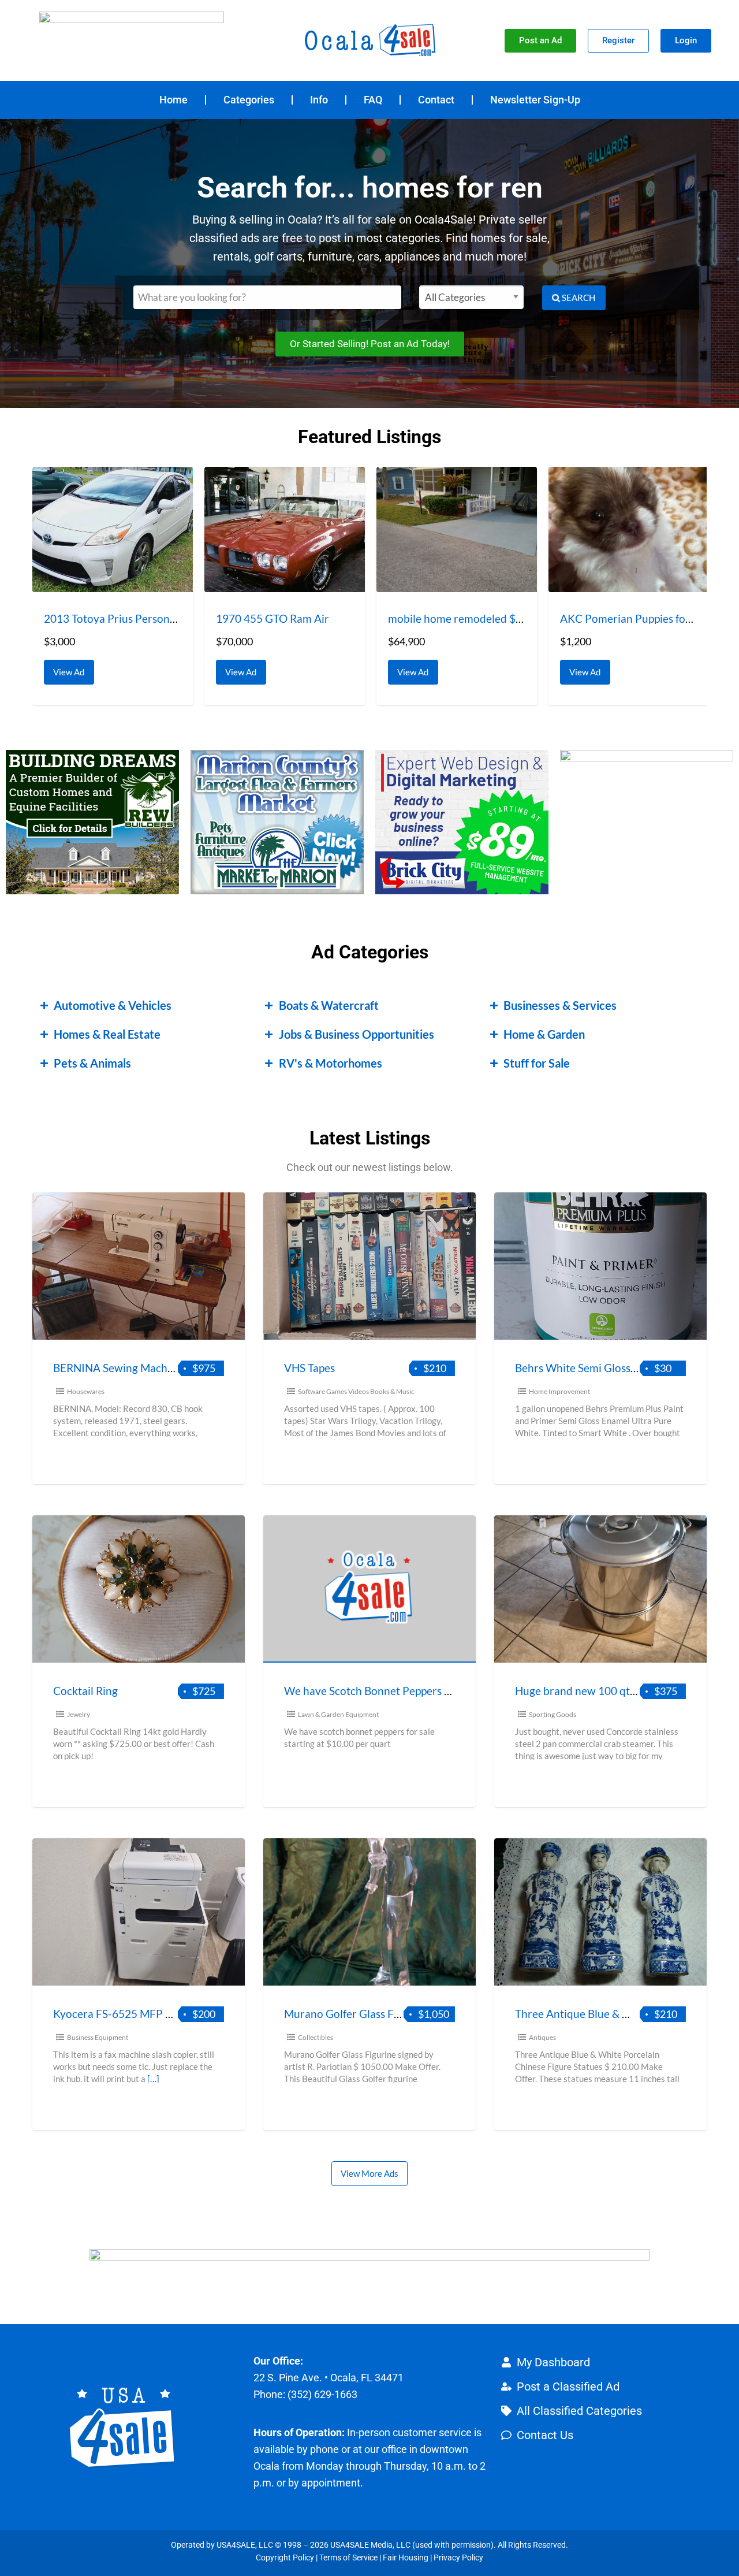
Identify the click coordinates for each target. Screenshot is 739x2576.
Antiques (542, 2037)
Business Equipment (98, 2037)
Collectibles (316, 2037)
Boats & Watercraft (329, 1005)
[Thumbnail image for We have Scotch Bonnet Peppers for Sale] (369, 1589)
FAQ (373, 100)
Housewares (86, 1391)
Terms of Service (348, 2558)
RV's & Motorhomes (331, 1063)
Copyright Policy (285, 2558)
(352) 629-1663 (322, 2394)
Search (578, 298)
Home (173, 100)
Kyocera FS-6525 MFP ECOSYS (130, 2014)
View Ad (72, 668)
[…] (153, 2079)
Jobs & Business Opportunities (357, 1034)
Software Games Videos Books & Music (356, 1391)
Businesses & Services (560, 1005)
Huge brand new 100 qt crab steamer (606, 1691)
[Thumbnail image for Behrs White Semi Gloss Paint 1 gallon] (600, 1266)
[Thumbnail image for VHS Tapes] (369, 1266)
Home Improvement (559, 1391)
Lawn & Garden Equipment (338, 1714)
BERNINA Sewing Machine (118, 1368)
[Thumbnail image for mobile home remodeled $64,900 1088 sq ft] (457, 529)
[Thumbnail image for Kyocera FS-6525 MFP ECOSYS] (139, 1912)
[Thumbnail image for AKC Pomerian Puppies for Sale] (629, 529)
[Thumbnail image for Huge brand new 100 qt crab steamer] (600, 1589)
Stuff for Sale (537, 1063)
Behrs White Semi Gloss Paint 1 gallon (607, 1368)
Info (319, 100)
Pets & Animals (92, 1063)
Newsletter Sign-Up (535, 100)
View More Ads (369, 2173)
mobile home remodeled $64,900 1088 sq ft (494, 618)
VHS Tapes (309, 1368)
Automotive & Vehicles (113, 1005)
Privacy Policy (458, 2558)
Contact (436, 100)
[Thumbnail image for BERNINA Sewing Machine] (139, 1266)
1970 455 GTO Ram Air (273, 618)
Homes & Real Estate (107, 1034)
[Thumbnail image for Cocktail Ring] (139, 1589)
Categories (249, 100)
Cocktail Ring (85, 1691)
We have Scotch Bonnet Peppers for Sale (382, 1691)
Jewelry (79, 1714)
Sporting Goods (553, 1714)
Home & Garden (544, 1034)
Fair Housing (406, 2558)
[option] (113, 586)
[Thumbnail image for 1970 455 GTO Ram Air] (285, 529)
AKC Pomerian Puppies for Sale (636, 618)
